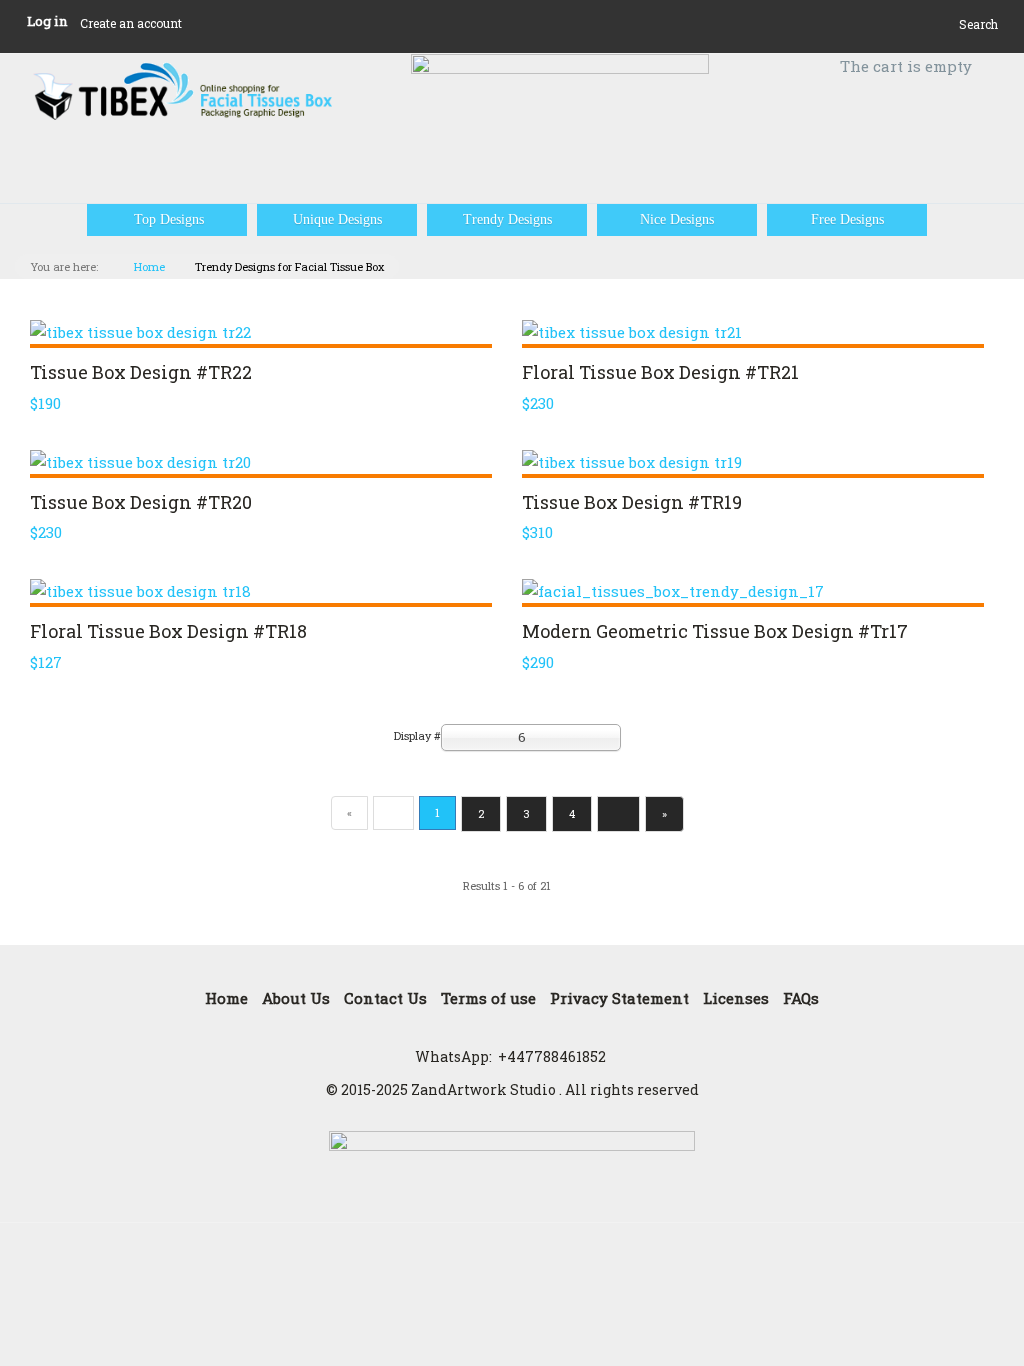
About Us (296, 998)
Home (149, 266)
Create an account (131, 23)
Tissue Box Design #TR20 (141, 502)
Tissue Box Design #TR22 (141, 372)
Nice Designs (677, 219)
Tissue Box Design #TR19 (632, 502)
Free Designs (847, 219)
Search (978, 24)
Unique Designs (337, 219)
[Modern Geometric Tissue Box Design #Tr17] (753, 591)
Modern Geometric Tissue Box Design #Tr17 (715, 631)
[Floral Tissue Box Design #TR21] (753, 332)
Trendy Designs (507, 219)
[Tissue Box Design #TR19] (753, 462)
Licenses (736, 998)
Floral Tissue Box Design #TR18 (168, 631)
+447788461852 (552, 1056)
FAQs (801, 998)
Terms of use (488, 998)
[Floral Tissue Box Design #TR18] (261, 591)
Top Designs (167, 219)
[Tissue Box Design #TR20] (261, 462)
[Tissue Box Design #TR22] (261, 332)
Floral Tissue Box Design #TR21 (660, 372)
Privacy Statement (619, 998)
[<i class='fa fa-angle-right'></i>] (618, 814)
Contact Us (385, 998)
